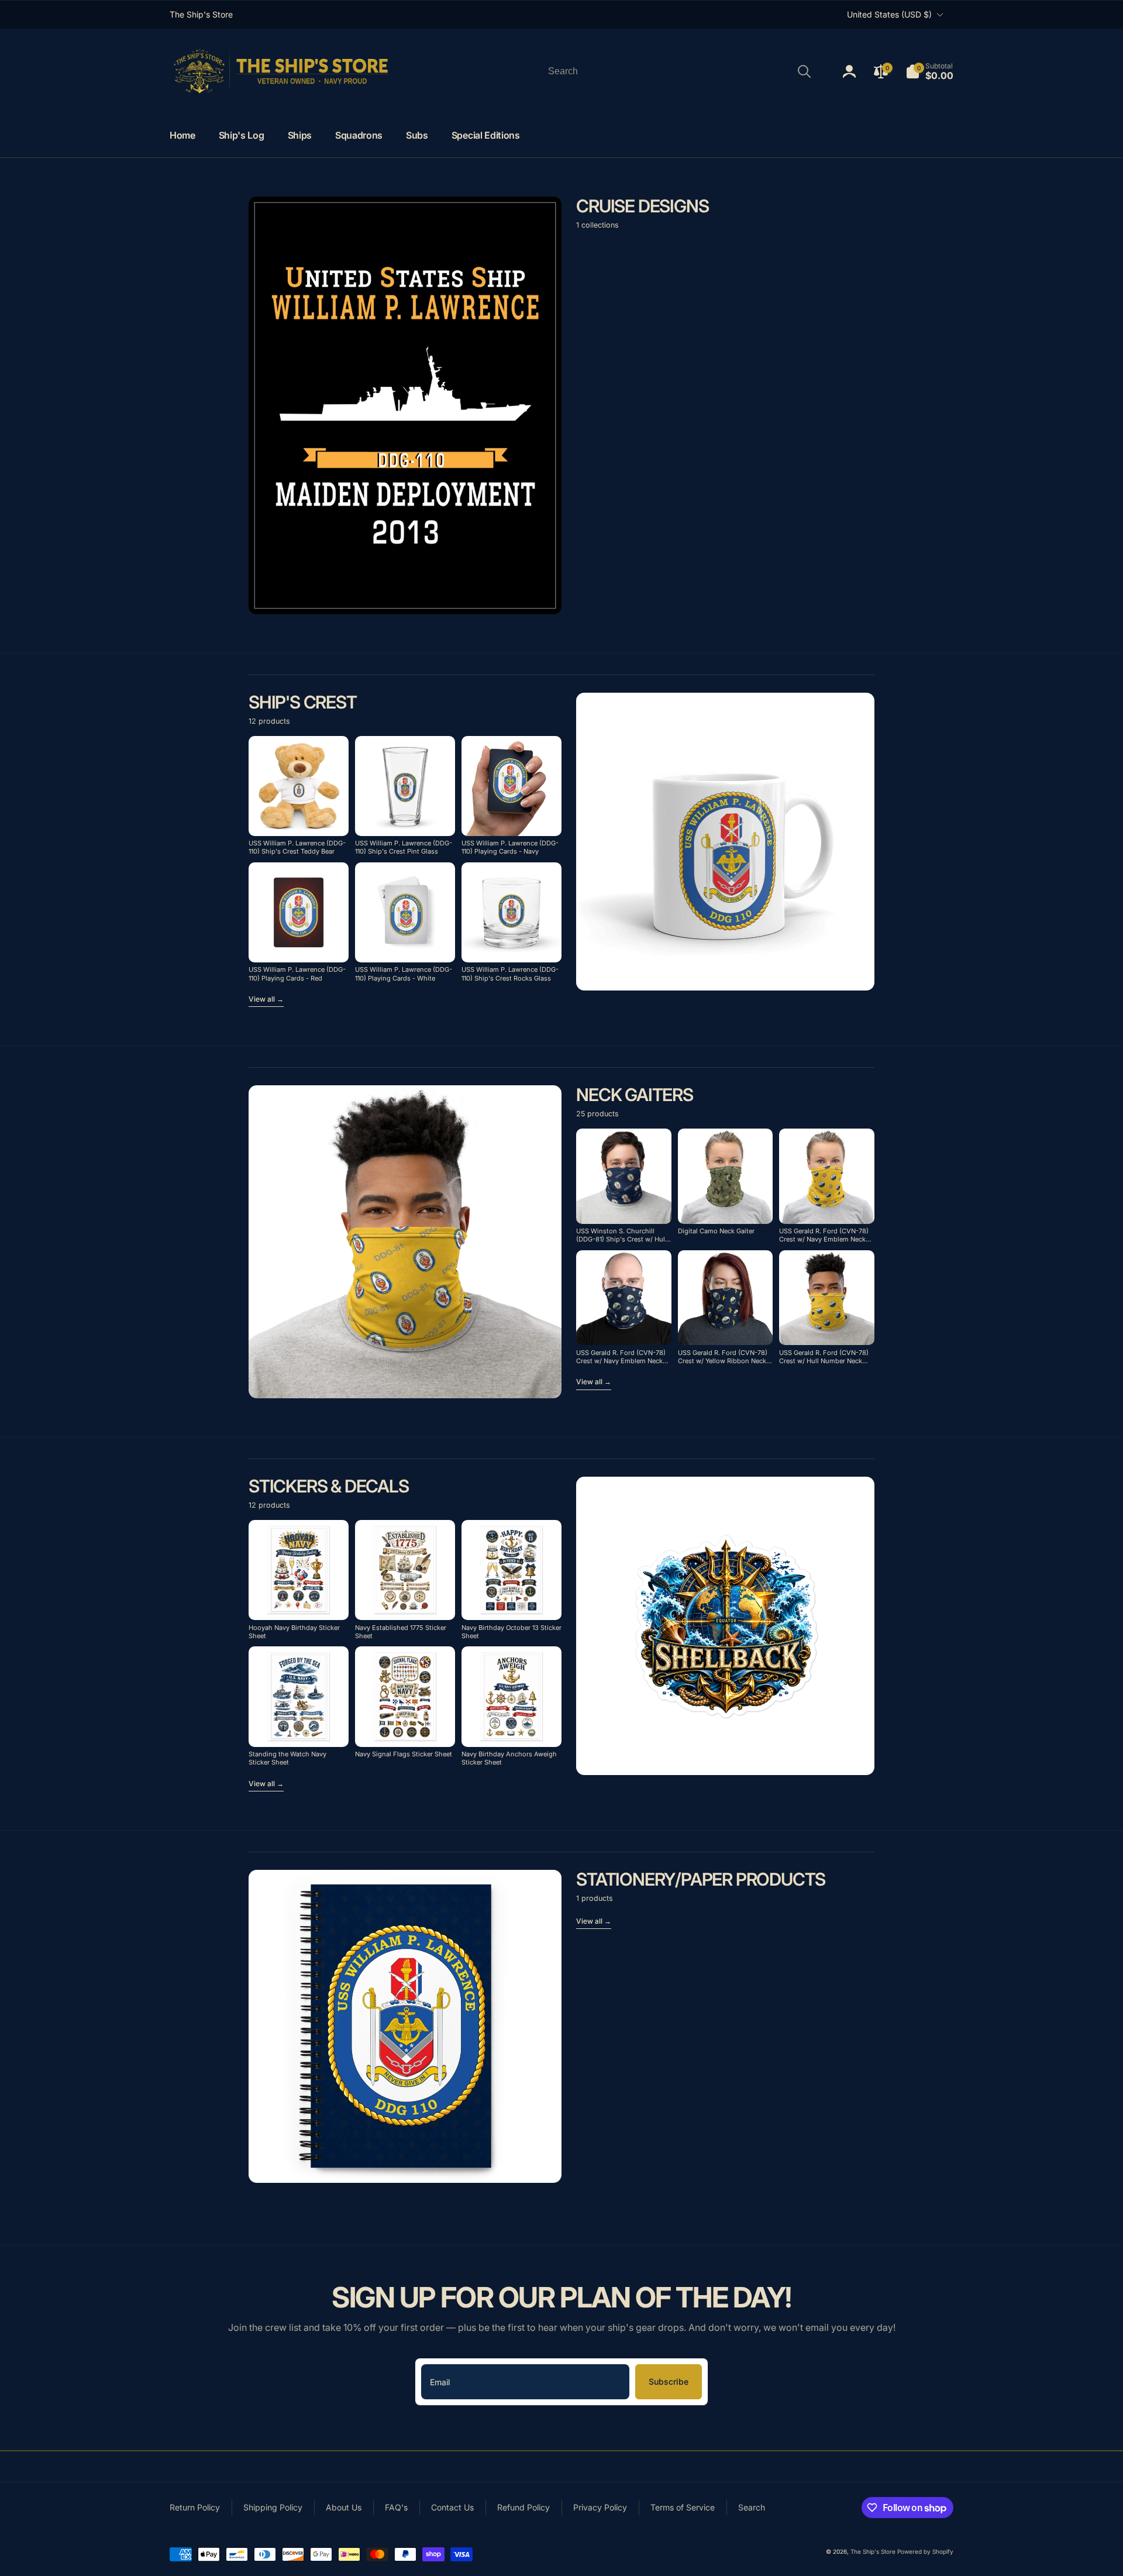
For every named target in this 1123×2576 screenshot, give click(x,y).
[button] (929, 71)
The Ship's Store (873, 2551)
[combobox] (678, 71)
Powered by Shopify (925, 2551)
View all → (266, 999)
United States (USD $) (889, 14)
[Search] (804, 71)
